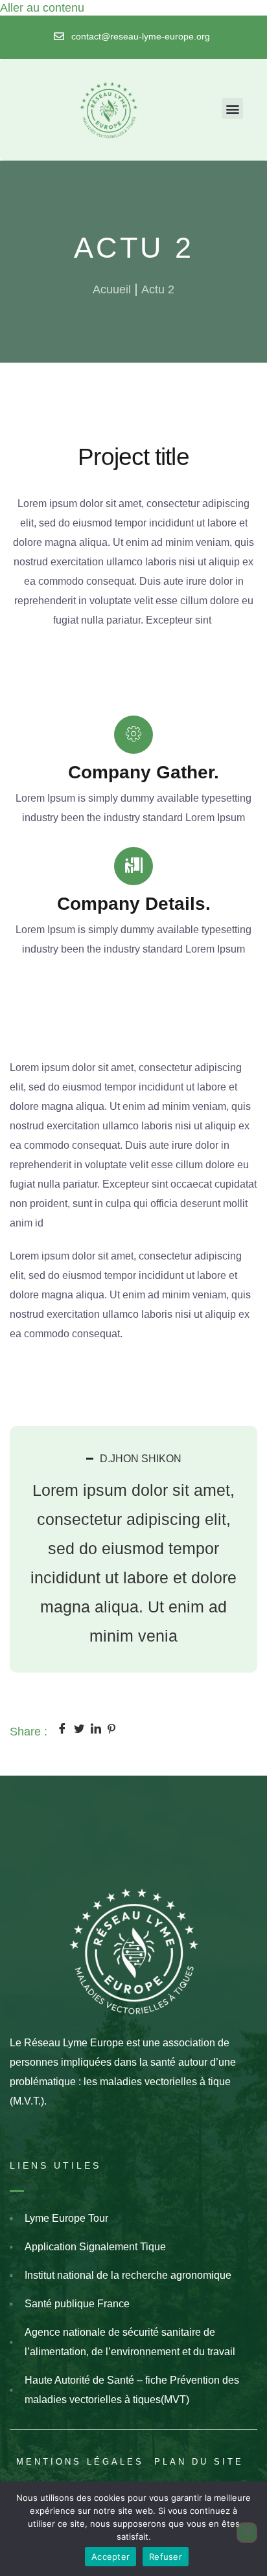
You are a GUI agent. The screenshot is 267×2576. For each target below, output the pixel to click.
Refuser (166, 2557)
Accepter (110, 2557)
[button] (232, 108)
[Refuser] (247, 2533)
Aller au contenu (42, 8)
